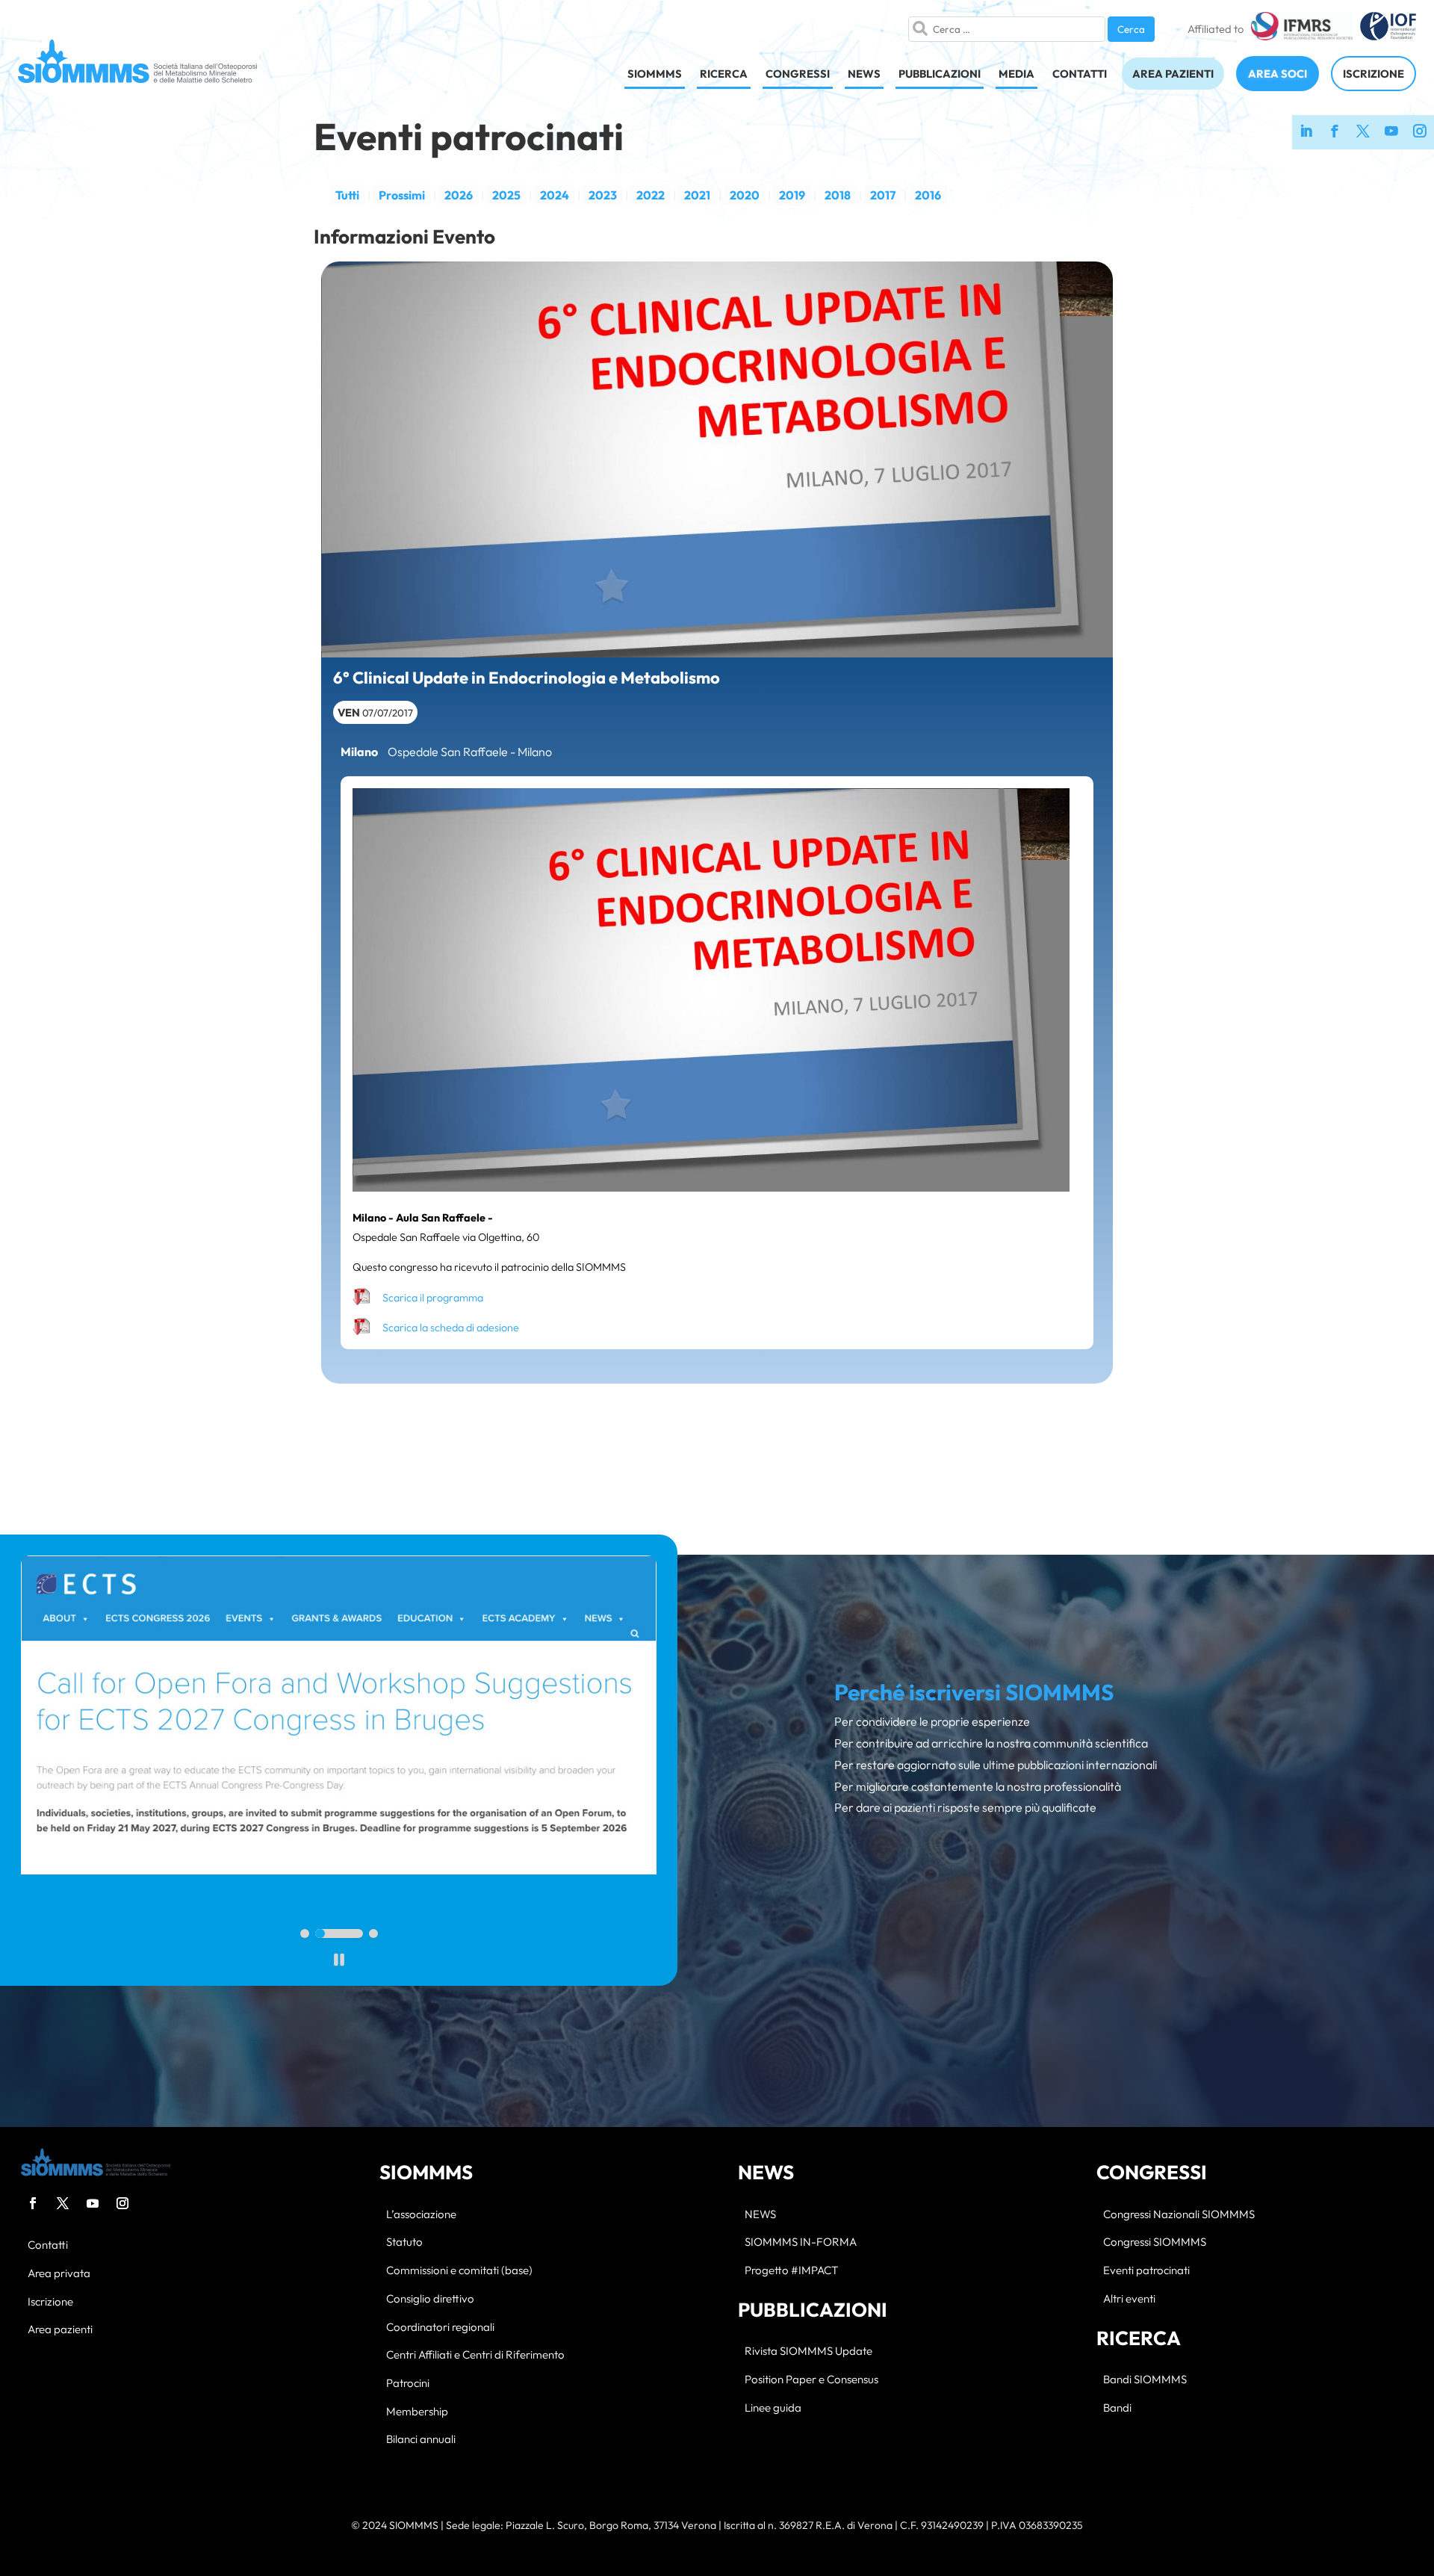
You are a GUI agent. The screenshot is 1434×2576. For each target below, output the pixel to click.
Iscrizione (50, 2302)
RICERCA (724, 74)
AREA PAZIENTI (1173, 74)
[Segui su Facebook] (33, 2203)
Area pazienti (60, 2330)
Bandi (1117, 2408)
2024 (555, 195)
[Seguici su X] (1363, 132)
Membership (417, 2412)
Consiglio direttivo (430, 2299)
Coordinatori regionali (440, 2328)
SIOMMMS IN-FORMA (801, 2242)
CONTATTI (1080, 74)
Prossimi (402, 195)
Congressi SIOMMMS (1155, 2242)
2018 (838, 195)
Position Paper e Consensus (811, 2380)
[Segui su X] (63, 2203)
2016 (928, 195)
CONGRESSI (798, 74)
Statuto (404, 2242)
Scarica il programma (433, 1298)
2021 (697, 195)
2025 (506, 195)
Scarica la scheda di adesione (451, 1328)
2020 (745, 195)
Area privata (59, 2274)
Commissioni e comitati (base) (459, 2271)
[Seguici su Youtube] (1391, 132)
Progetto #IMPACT (791, 2271)
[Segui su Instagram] (122, 2203)
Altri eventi (1129, 2299)
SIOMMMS (655, 74)
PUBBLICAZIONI (940, 74)
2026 (459, 195)
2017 (883, 195)
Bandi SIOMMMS (1145, 2380)
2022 (651, 195)
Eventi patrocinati (1146, 2271)
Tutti (347, 195)
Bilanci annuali (421, 2440)
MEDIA (1016, 74)
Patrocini (408, 2384)
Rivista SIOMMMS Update (808, 2351)
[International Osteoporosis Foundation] (1388, 29)
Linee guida (773, 2408)
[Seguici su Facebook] (1335, 132)
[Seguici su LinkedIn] (1306, 132)
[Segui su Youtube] (93, 2203)
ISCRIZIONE (1374, 74)
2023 (603, 195)
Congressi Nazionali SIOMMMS (1179, 2215)
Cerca (1131, 29)
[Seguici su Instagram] (1420, 132)
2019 (792, 195)
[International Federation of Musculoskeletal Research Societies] (1301, 29)
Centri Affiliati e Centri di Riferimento (475, 2355)
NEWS (864, 74)
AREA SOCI (1278, 74)
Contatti (48, 2245)
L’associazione (421, 2215)
